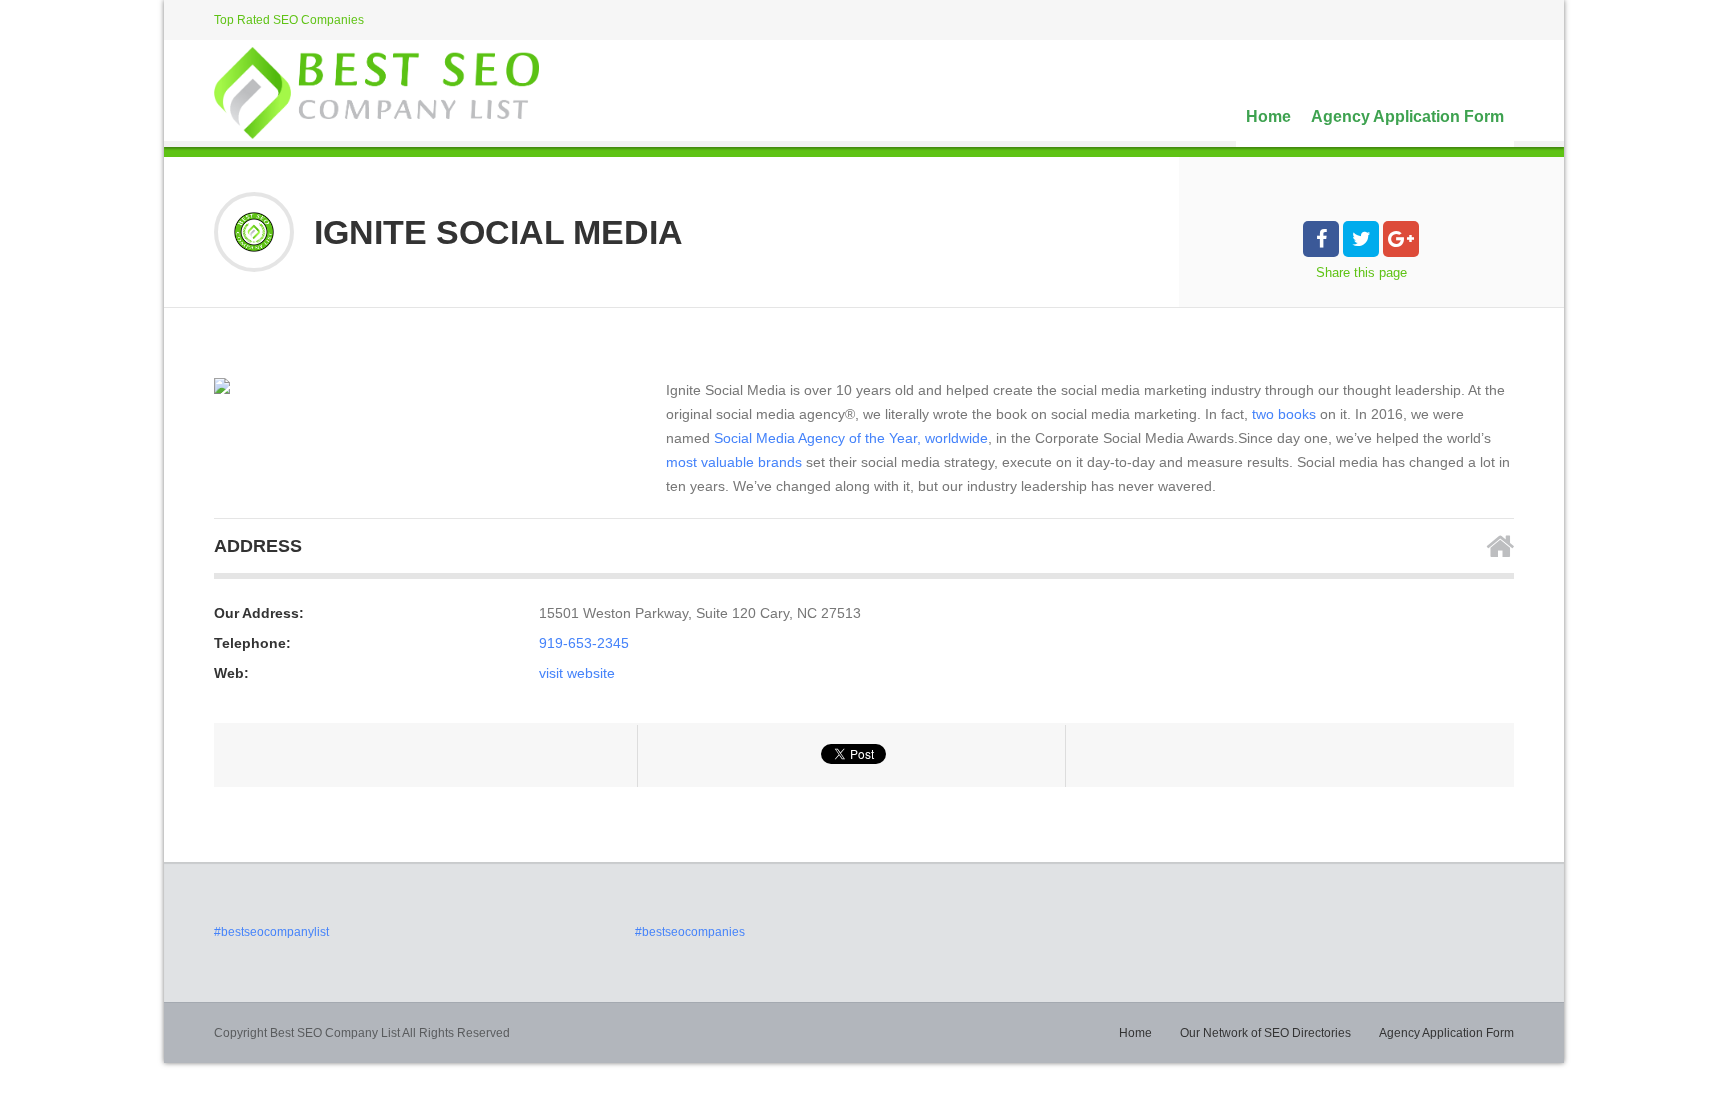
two (1263, 414)
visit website (577, 673)
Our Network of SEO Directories (1265, 1033)
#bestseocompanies (690, 932)
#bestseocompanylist (271, 932)
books (1297, 414)
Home (1268, 116)
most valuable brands (734, 462)
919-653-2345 (584, 643)
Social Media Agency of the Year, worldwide (851, 438)
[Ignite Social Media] (222, 386)
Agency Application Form (1407, 116)
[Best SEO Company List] (376, 93)
